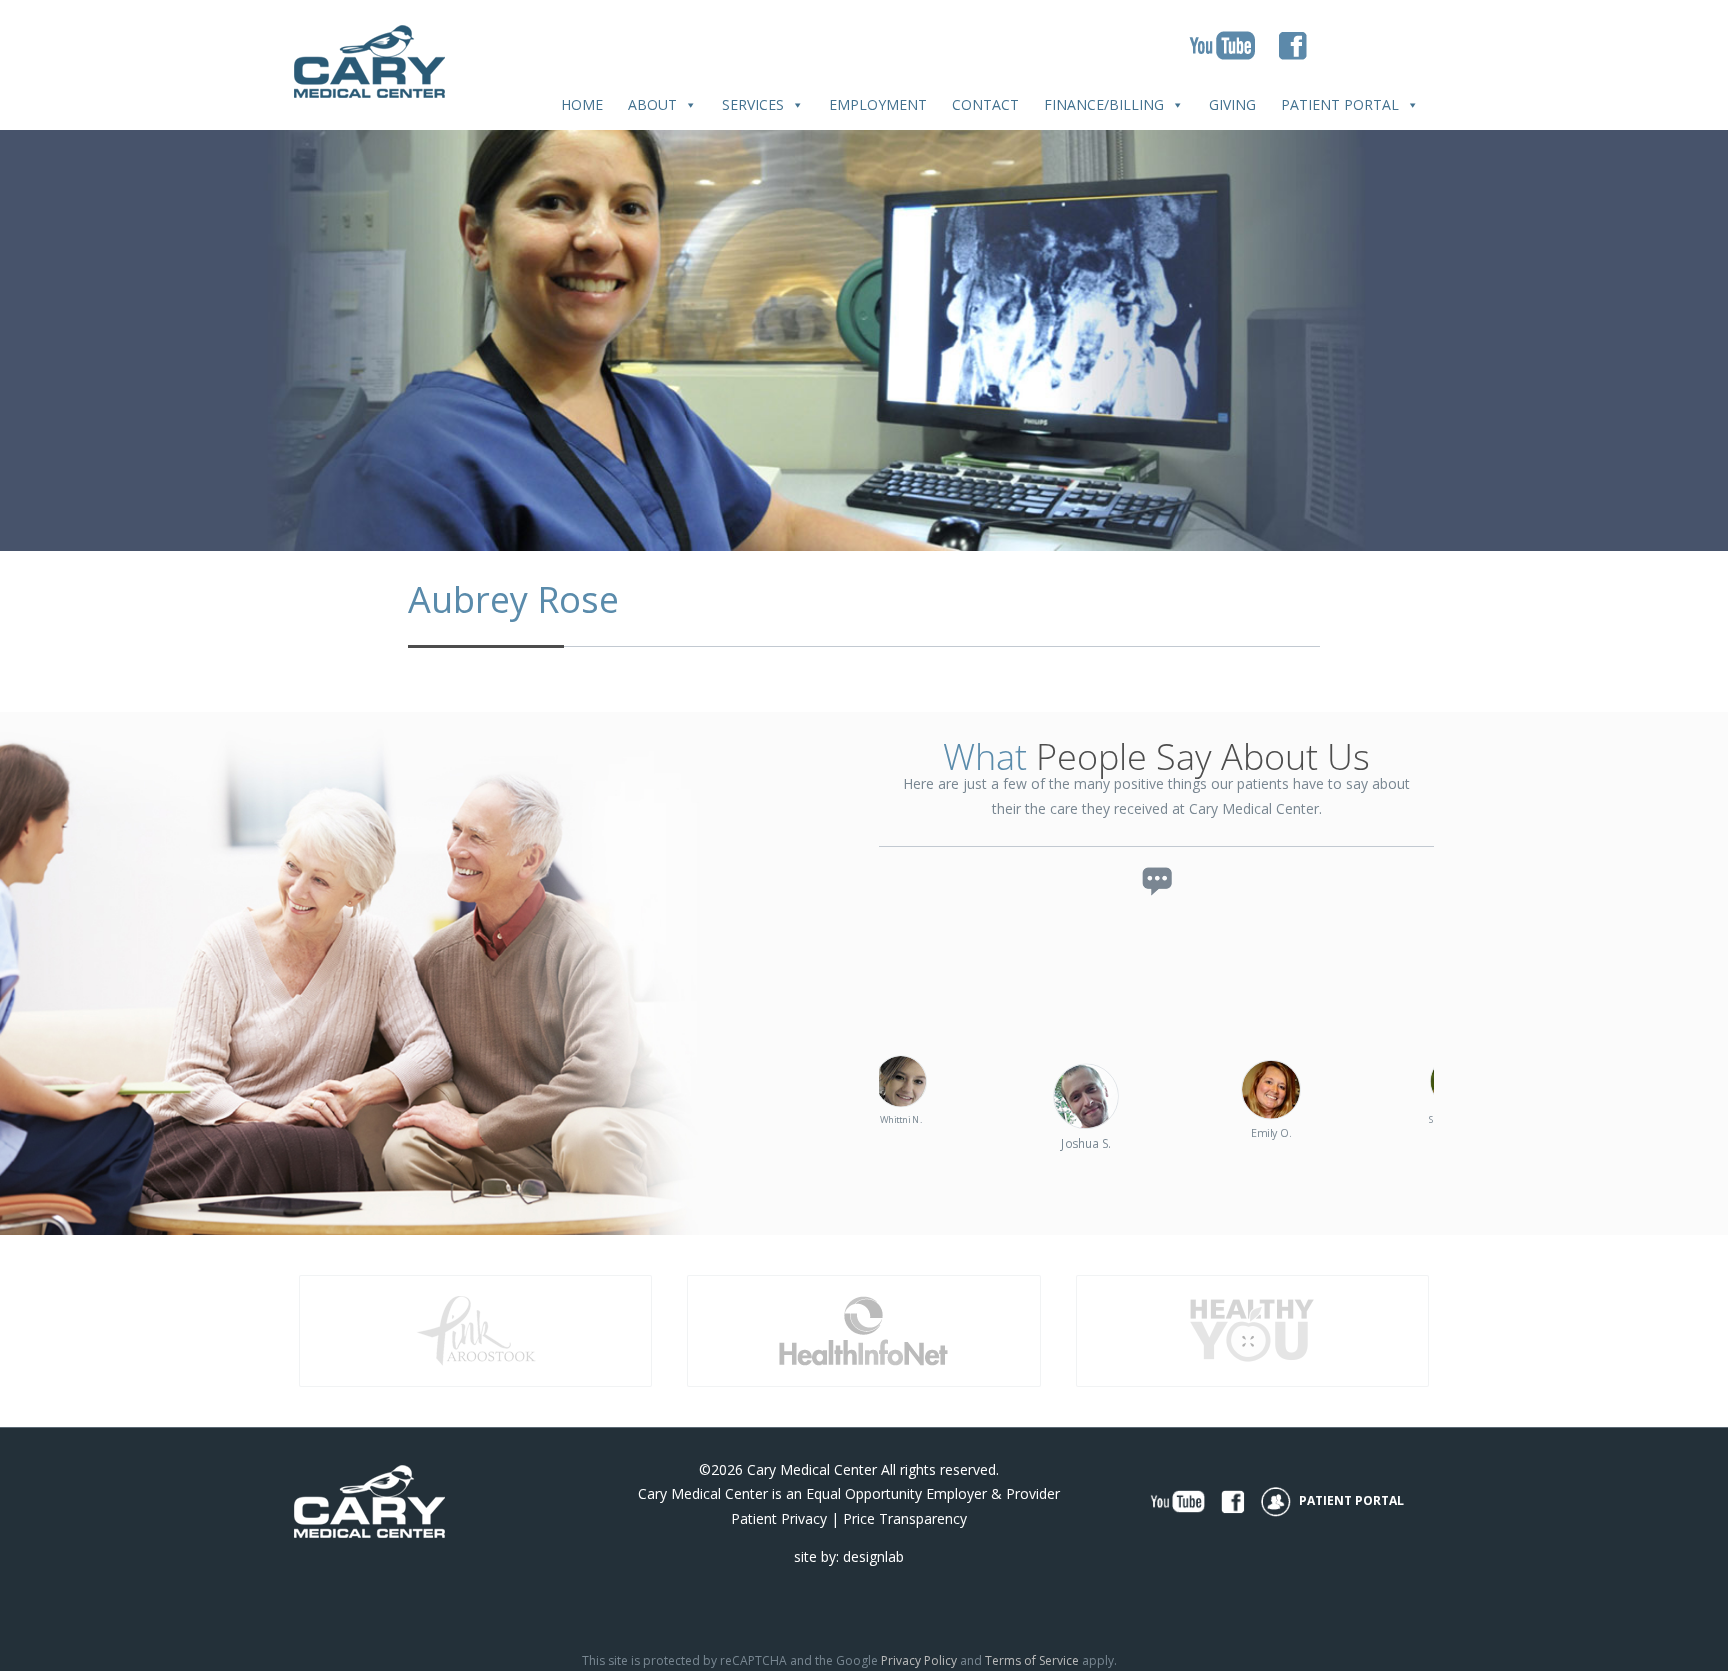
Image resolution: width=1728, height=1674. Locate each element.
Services (753, 104)
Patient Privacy (779, 1518)
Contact (985, 104)
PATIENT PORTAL (1350, 1500)
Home (582, 104)
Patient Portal (1340, 104)
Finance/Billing (1104, 104)
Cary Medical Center (812, 1469)
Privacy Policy (919, 1660)
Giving (1232, 104)
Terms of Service (1032, 1660)
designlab (873, 1556)
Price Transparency (905, 1518)
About (652, 104)
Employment (878, 104)
